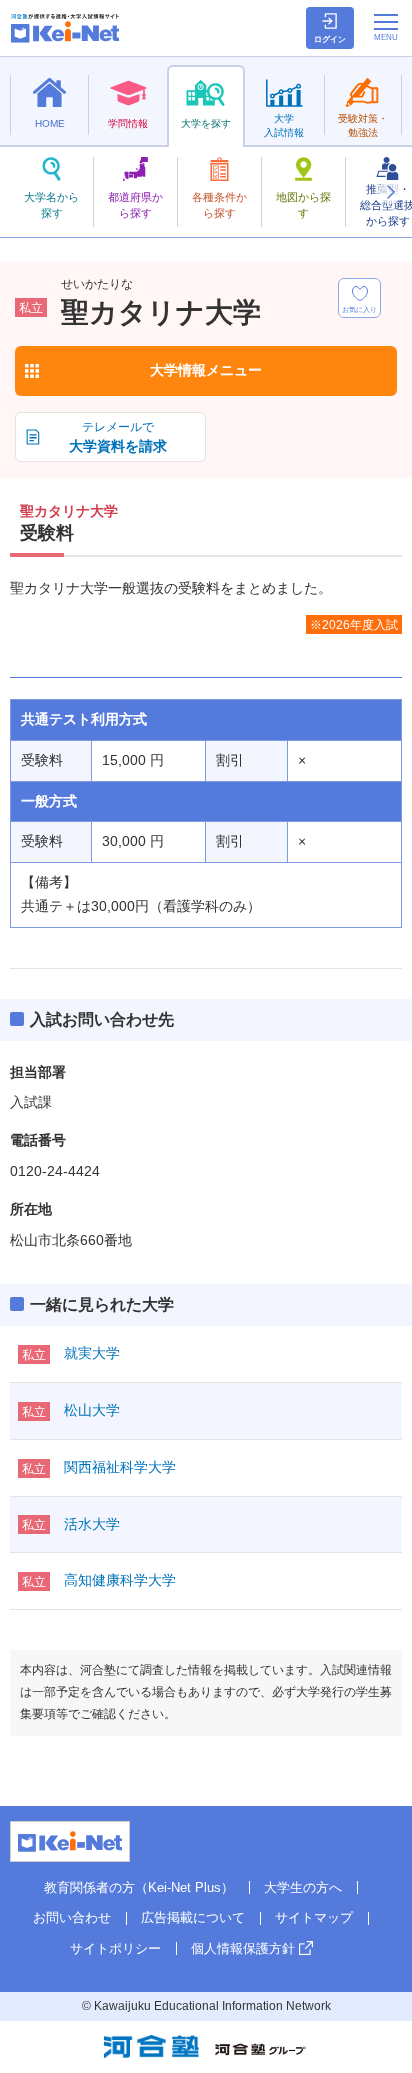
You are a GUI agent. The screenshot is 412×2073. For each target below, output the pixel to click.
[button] (390, 192)
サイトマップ (314, 1917)
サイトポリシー (115, 1948)
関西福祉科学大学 (120, 1467)
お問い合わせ (72, 1917)
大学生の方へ (303, 1887)
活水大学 (92, 1524)
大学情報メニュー (206, 370)
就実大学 (92, 1353)
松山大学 (92, 1410)
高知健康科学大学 (120, 1580)
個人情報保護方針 (243, 1948)
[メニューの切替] (386, 27)
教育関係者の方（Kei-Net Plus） (139, 1887)
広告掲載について (193, 1917)
